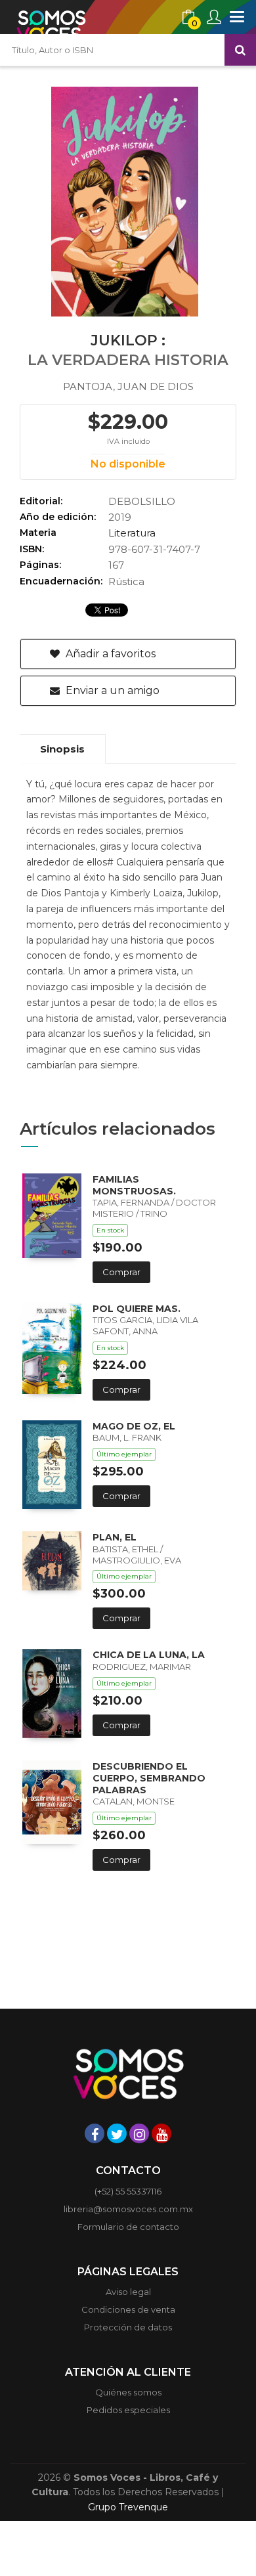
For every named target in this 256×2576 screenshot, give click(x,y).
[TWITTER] (117, 2133)
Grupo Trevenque (128, 2507)
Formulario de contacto (128, 2227)
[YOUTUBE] (161, 2133)
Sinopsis (62, 749)
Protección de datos (128, 2327)
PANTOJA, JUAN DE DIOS (128, 386)
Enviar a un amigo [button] (111, 690)
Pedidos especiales (128, 2410)
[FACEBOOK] (95, 2133)
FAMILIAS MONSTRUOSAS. (134, 1185)
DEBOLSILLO (142, 501)
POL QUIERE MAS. (137, 1309)
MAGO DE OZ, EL (134, 1426)
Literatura (132, 533)
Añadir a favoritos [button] (109, 654)
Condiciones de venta (128, 2309)
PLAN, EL (115, 1537)
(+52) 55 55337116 (128, 2191)
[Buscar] (240, 50)
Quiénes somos (128, 2392)
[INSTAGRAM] (139, 2133)
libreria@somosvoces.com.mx (128, 2209)
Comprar (121, 1272)
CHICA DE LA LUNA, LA (149, 1655)
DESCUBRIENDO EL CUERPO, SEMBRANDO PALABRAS (149, 1778)
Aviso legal (128, 2292)
